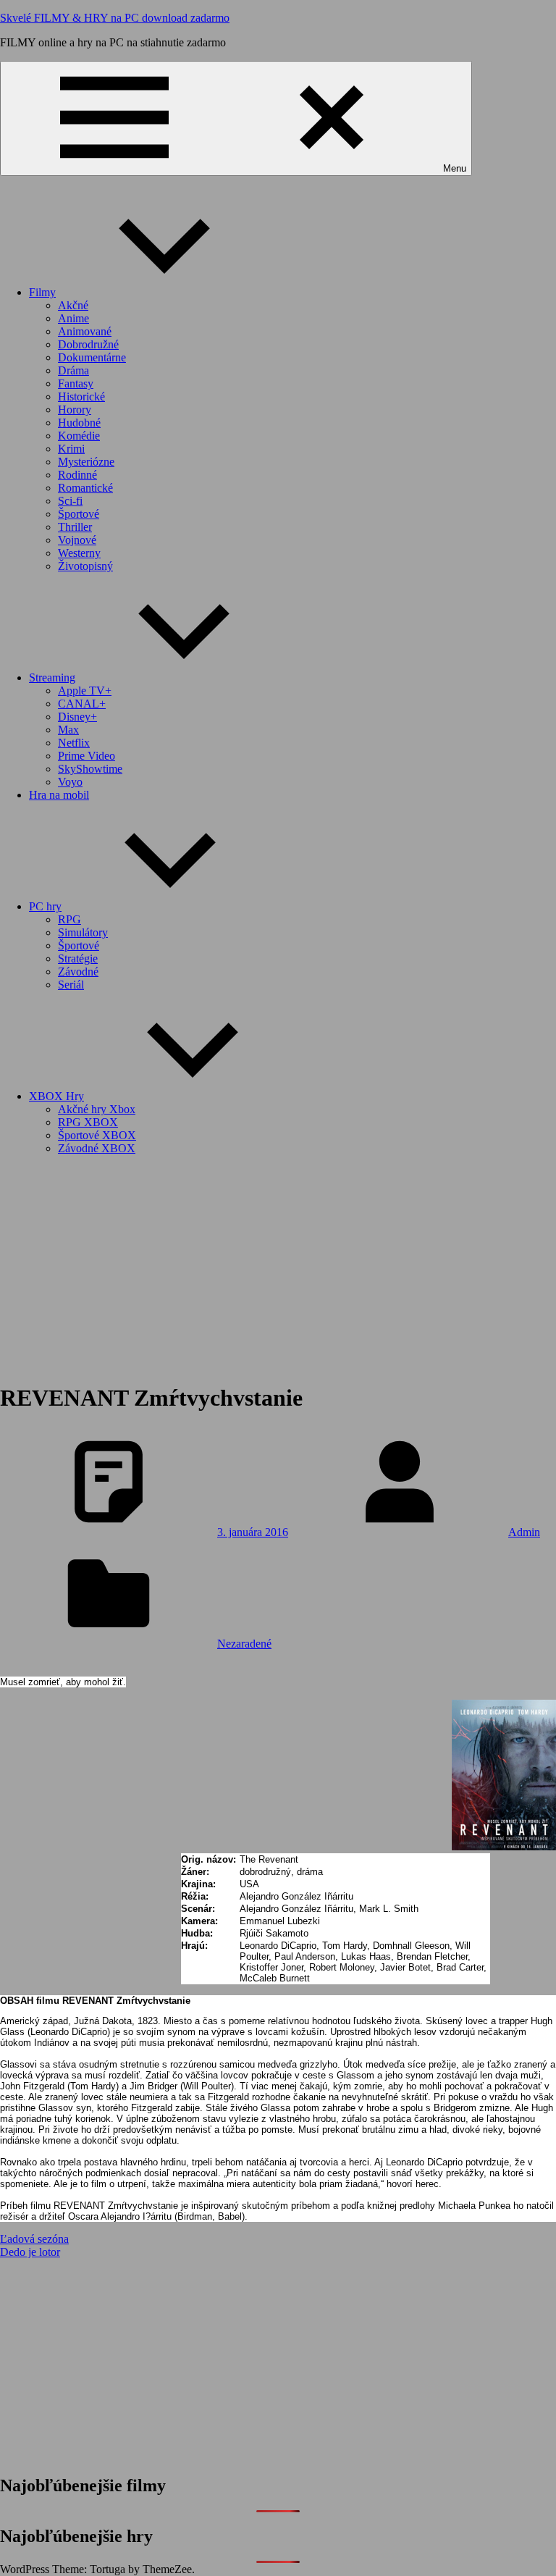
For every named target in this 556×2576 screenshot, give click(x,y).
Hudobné (79, 423)
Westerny (79, 553)
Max (68, 730)
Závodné (78, 972)
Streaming (52, 677)
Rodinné (77, 475)
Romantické (85, 488)
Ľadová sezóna (34, 2239)
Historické (81, 397)
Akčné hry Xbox (97, 1109)
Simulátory (83, 932)
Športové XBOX (97, 1135)
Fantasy (76, 383)
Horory (75, 410)
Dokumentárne (92, 357)
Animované (85, 331)
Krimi (71, 449)
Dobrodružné (88, 344)
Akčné (73, 305)
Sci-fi (70, 501)
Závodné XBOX (97, 1148)
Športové (79, 514)
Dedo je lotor (30, 2252)
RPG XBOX (88, 1122)
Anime (73, 318)
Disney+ (77, 717)
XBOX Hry (56, 1096)
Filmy (42, 292)
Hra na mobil (59, 795)
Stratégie (78, 958)
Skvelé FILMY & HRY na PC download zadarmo (115, 18)
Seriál (71, 985)
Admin (524, 1532)
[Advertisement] (278, 1268)
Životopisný (85, 566)
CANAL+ (82, 704)
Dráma (73, 370)
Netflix (74, 743)
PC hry (45, 906)
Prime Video (87, 756)
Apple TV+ (85, 691)
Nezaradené (244, 1644)
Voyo (70, 782)
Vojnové (77, 540)
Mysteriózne (86, 462)
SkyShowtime (90, 769)
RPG (69, 919)
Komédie (79, 436)
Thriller (75, 527)
